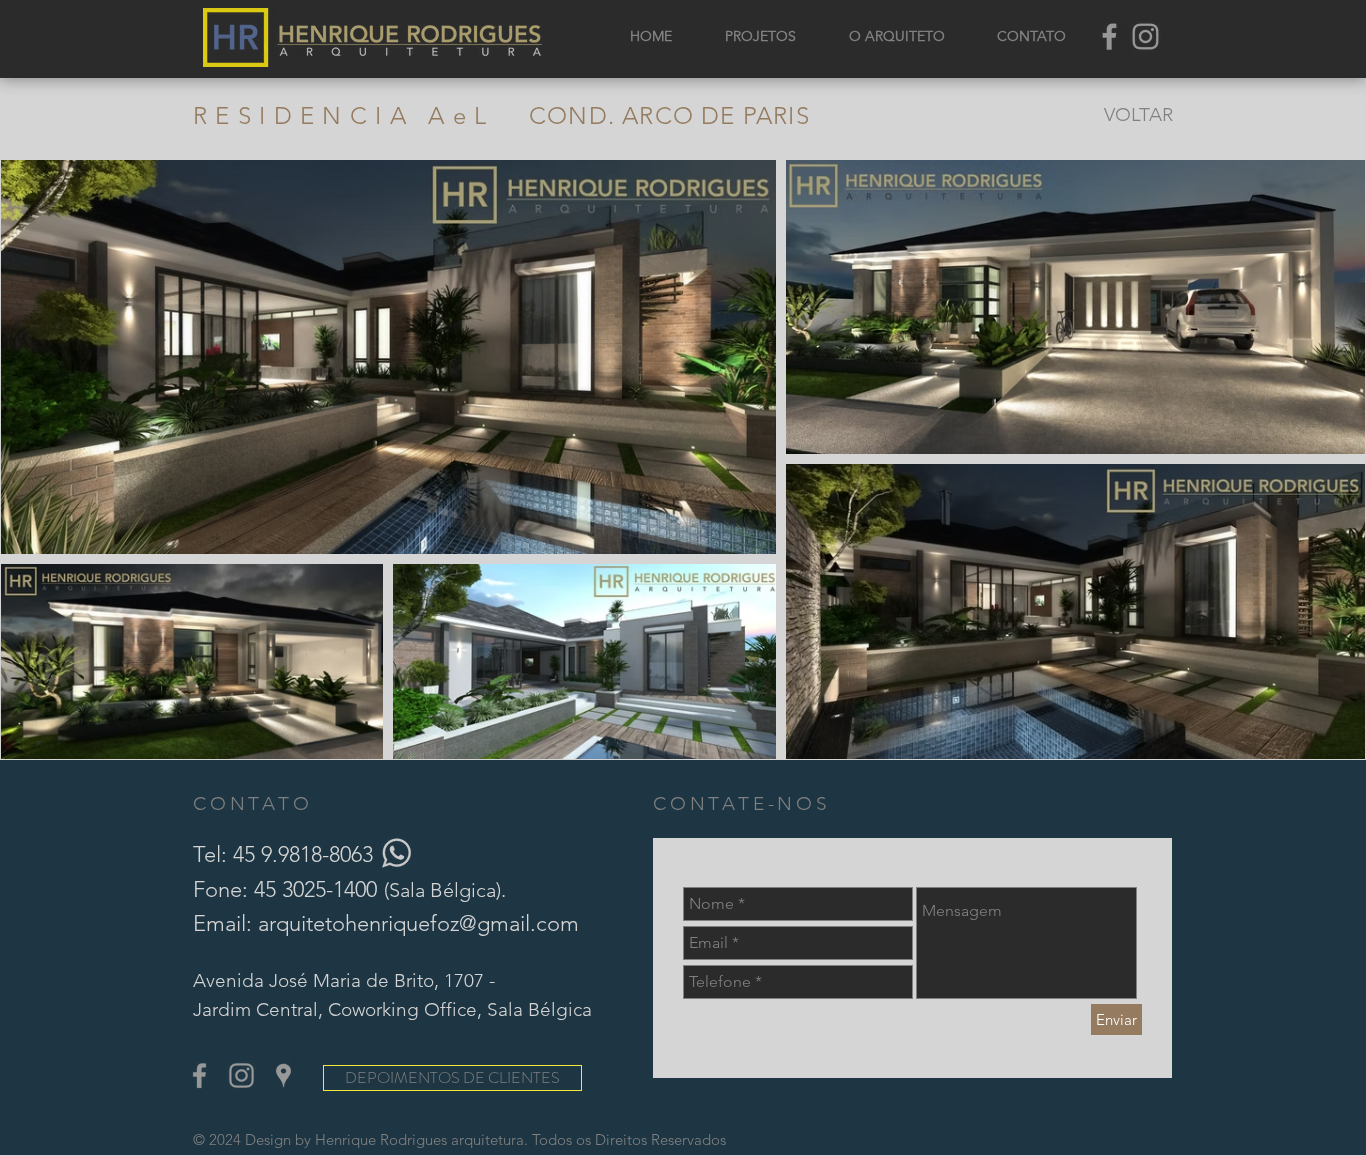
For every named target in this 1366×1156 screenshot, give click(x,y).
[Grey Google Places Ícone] (283, 1075)
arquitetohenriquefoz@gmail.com (418, 923)
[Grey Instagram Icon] (1145, 36)
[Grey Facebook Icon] (1109, 36)
